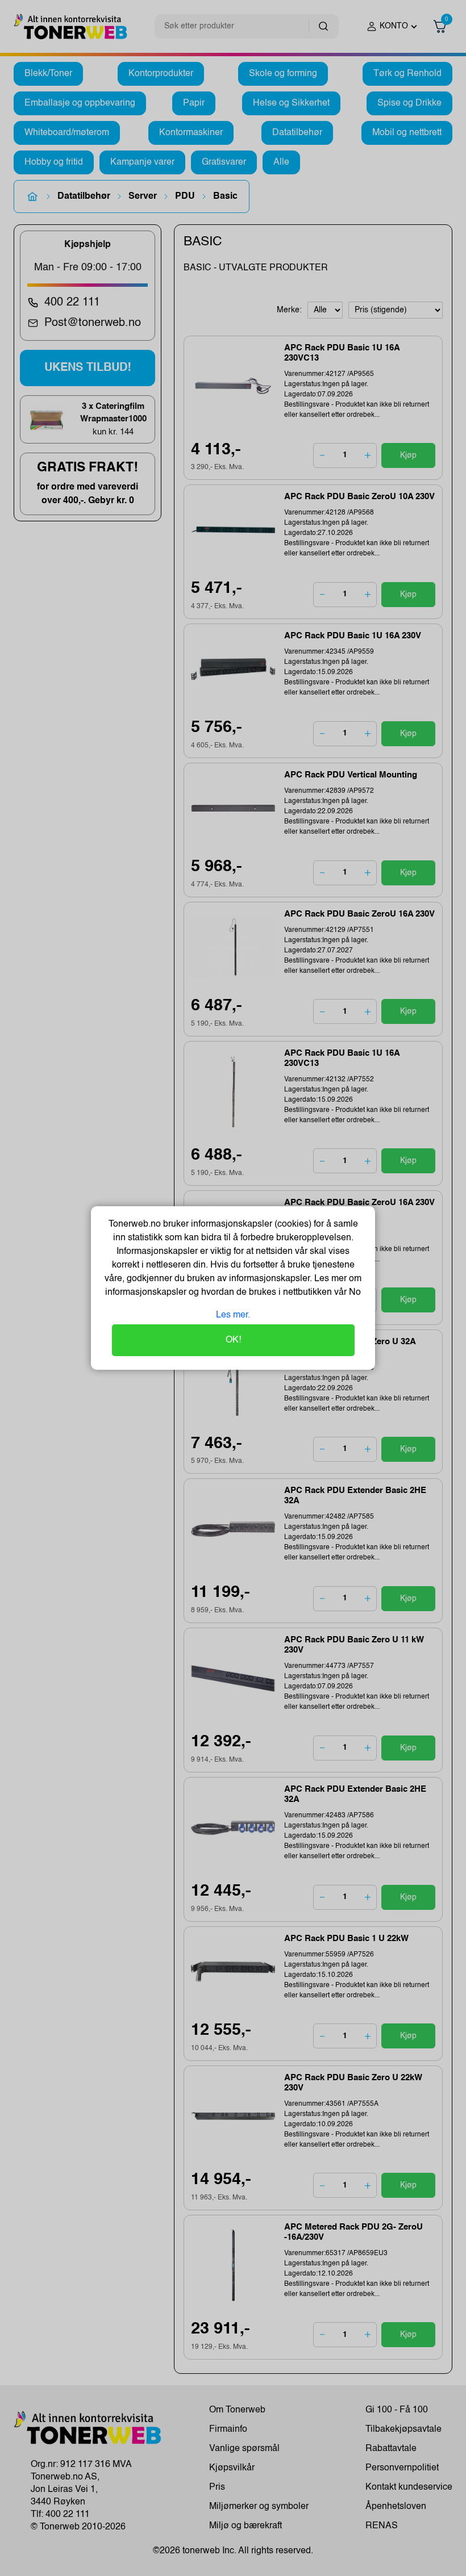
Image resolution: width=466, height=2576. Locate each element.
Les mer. (233, 1315)
